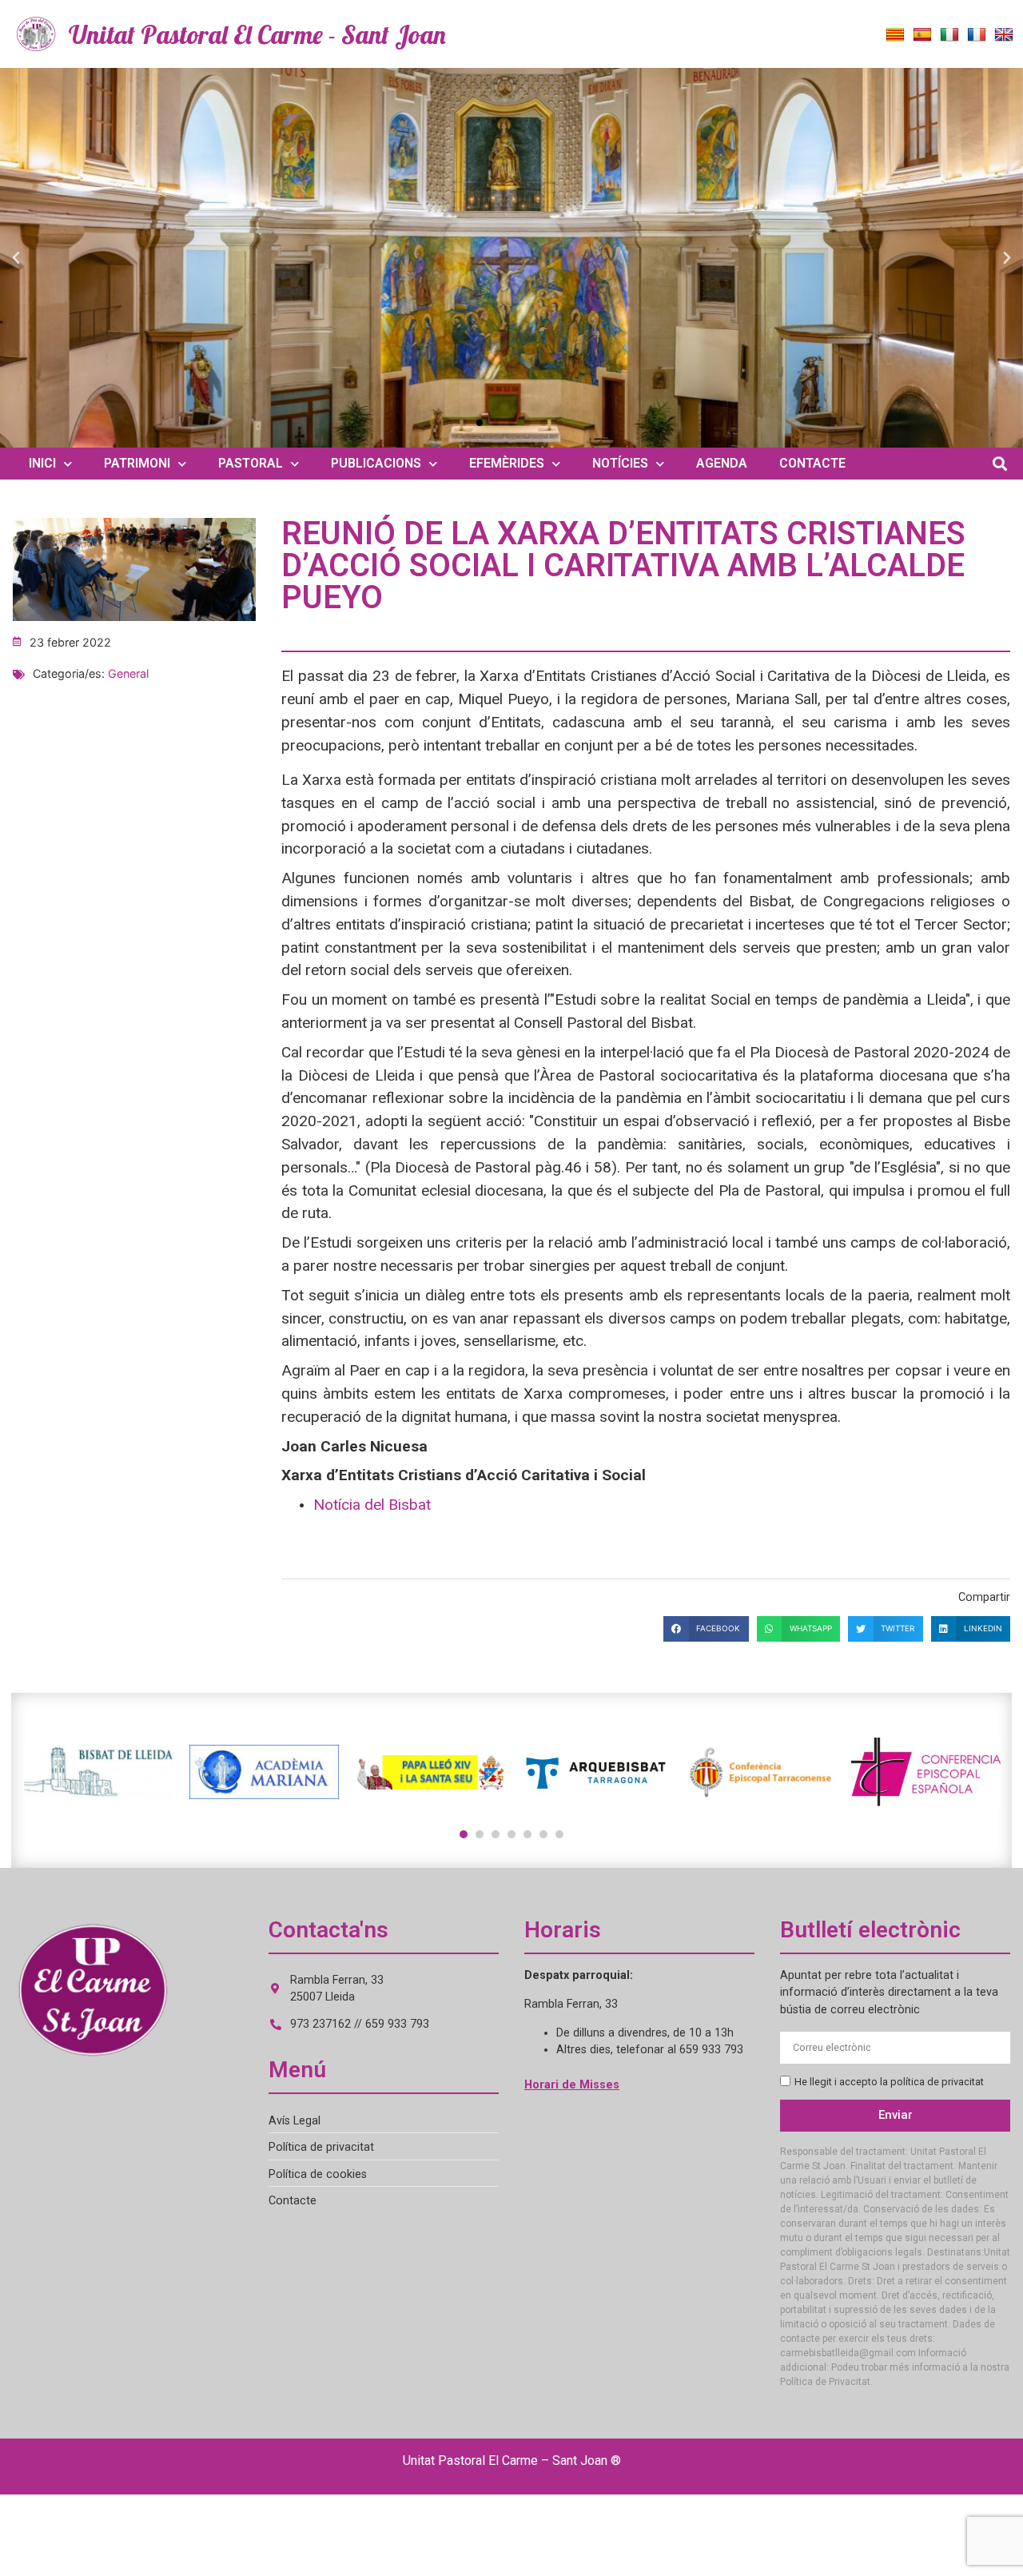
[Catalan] (895, 35)
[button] (16, 258)
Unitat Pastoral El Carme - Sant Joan (257, 34)
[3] (496, 1834)
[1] (464, 1834)
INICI (42, 463)
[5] (527, 1834)
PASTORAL (251, 463)
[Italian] (949, 35)
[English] (1004, 35)
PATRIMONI (137, 463)
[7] (559, 1834)
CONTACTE (812, 463)
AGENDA (722, 463)
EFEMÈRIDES (507, 463)
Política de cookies (318, 2174)
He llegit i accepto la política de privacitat (889, 2082)
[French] (977, 35)
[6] (543, 1834)
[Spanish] (922, 35)
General (128, 673)
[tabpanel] (99, 1772)
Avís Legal (295, 2121)
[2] (480, 1834)
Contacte (293, 2201)
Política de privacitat (321, 2147)
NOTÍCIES (620, 463)
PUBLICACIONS (376, 463)
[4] (511, 1834)
